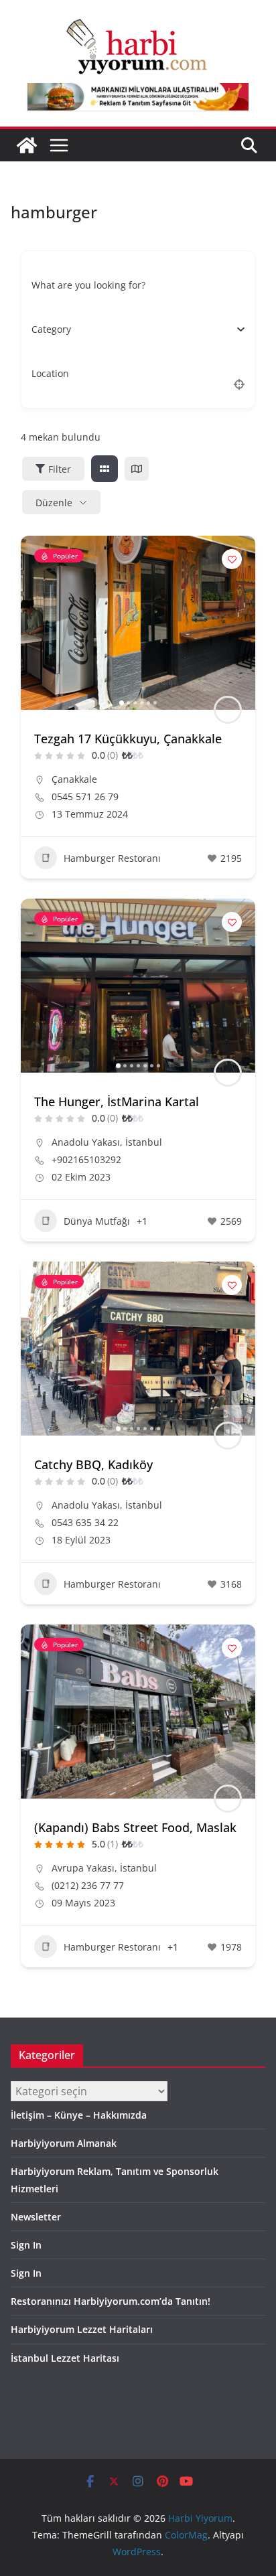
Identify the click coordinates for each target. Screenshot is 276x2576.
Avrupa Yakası (83, 1868)
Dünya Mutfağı (97, 1221)
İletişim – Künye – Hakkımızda (79, 2115)
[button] (38, 623)
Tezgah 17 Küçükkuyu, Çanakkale (128, 739)
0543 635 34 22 (85, 1523)
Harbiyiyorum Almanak (64, 2143)
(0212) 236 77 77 (88, 1886)
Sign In (26, 2245)
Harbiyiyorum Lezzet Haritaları (82, 2329)
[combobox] (133, 329)
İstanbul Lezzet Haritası (65, 2358)
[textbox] (51, 329)
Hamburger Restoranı (112, 858)
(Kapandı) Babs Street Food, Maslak (135, 1827)
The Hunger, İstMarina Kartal (117, 1102)
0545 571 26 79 (85, 797)
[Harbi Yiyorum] (27, 145)
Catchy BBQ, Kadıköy (93, 1464)
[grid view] (105, 469)
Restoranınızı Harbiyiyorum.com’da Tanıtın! (111, 2301)
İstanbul (144, 1142)
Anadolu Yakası (86, 1142)
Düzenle (54, 503)
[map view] (137, 469)
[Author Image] (228, 710)
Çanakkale (74, 779)
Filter (60, 469)
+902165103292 (86, 1160)
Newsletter (36, 2217)
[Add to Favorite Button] (232, 559)
